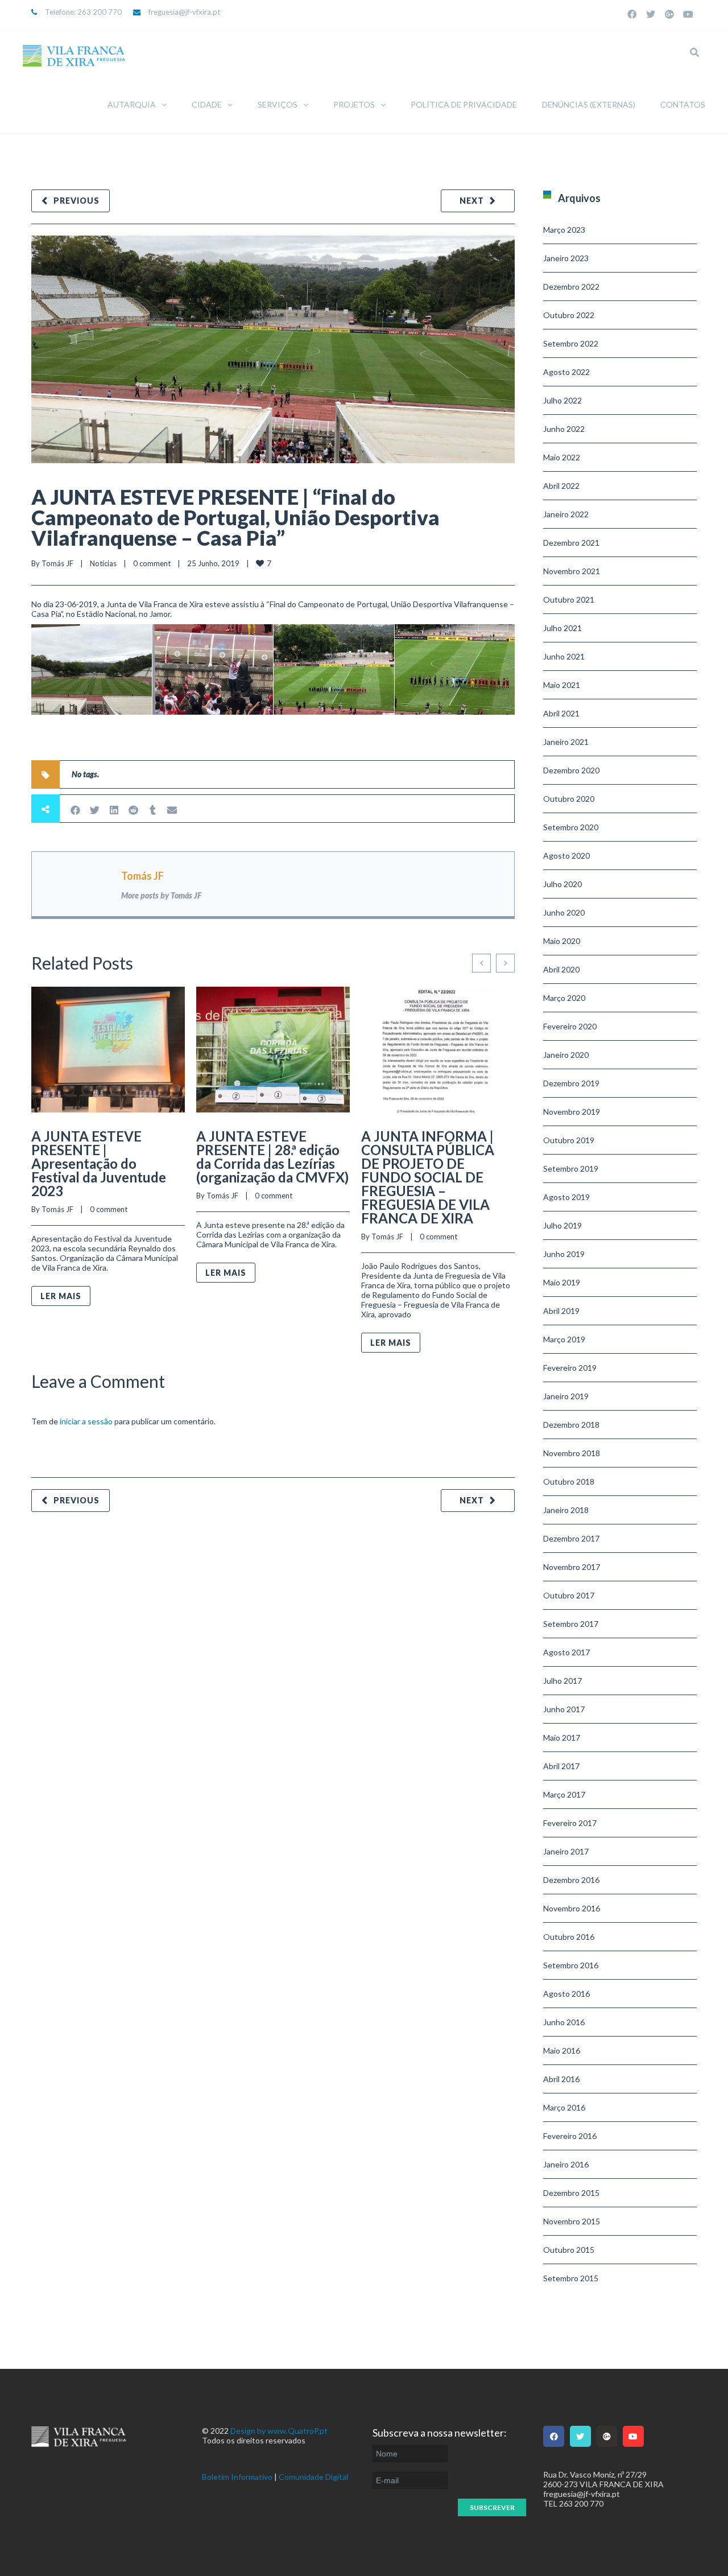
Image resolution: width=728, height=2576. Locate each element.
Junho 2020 (564, 912)
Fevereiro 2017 (570, 1823)
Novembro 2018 (572, 1453)
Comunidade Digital (313, 2477)
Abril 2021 (561, 713)
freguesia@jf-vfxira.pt (184, 12)
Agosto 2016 (566, 1994)
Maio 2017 (562, 1738)
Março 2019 (564, 1339)
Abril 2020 (561, 969)
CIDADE (207, 104)
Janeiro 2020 (566, 1055)
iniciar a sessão (86, 1421)
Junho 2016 (564, 2022)
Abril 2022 (561, 486)
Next (472, 201)
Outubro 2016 (569, 1937)
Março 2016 (564, 2107)
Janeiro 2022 (566, 514)
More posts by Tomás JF (161, 895)
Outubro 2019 (569, 1140)
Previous (76, 201)
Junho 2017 (564, 1709)
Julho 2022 (562, 400)
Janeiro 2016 (566, 2164)
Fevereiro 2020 (570, 1026)
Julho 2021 (562, 628)
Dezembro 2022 (571, 287)
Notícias (103, 563)
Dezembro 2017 (571, 1538)
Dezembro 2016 (571, 1880)
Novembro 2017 (572, 1567)
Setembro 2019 (571, 1169)
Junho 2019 (564, 1254)
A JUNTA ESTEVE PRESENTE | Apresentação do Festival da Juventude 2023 (99, 1163)
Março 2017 (564, 1794)
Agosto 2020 (566, 856)
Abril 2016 (561, 2079)
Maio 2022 (562, 457)
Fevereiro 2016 (570, 2136)
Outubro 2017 (569, 1595)
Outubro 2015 (569, 2250)
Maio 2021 (562, 685)
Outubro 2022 (569, 315)
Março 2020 (564, 998)
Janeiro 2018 (566, 1510)
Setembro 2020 (571, 827)
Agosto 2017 (566, 1652)
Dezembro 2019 (571, 1083)
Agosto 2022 (566, 372)
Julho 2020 (562, 884)
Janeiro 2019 (566, 1396)
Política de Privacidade (464, 104)
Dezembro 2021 (571, 543)
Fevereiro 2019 (570, 1368)
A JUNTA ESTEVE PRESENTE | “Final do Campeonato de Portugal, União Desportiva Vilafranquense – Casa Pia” (235, 517)
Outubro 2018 (569, 1481)
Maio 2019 (562, 1282)
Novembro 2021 (572, 571)
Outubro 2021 (569, 599)
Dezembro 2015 (571, 2193)
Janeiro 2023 (566, 258)
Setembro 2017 (571, 1624)
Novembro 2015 (572, 2221)
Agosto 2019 (566, 1197)
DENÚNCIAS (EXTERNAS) (589, 104)
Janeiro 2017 (566, 1851)
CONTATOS (683, 104)
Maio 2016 (562, 2051)
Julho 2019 (562, 1225)
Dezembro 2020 (571, 770)
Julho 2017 (562, 1681)
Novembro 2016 (572, 1908)
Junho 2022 (564, 429)
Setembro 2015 (571, 2278)
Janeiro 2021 (566, 742)
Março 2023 (564, 230)
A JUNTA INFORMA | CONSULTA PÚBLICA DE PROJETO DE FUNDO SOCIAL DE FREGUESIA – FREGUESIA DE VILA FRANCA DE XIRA (428, 1177)
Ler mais (61, 1296)
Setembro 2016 (571, 1965)
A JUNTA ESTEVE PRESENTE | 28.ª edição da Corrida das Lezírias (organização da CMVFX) (272, 1157)
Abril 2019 (561, 1311)
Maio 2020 (562, 941)
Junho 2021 (564, 656)
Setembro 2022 (571, 343)
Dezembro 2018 (571, 1425)
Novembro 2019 (572, 1112)
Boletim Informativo (237, 2477)
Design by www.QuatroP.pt (279, 2431)
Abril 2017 (561, 1766)
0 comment (152, 563)
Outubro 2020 (569, 799)
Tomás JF (57, 563)
